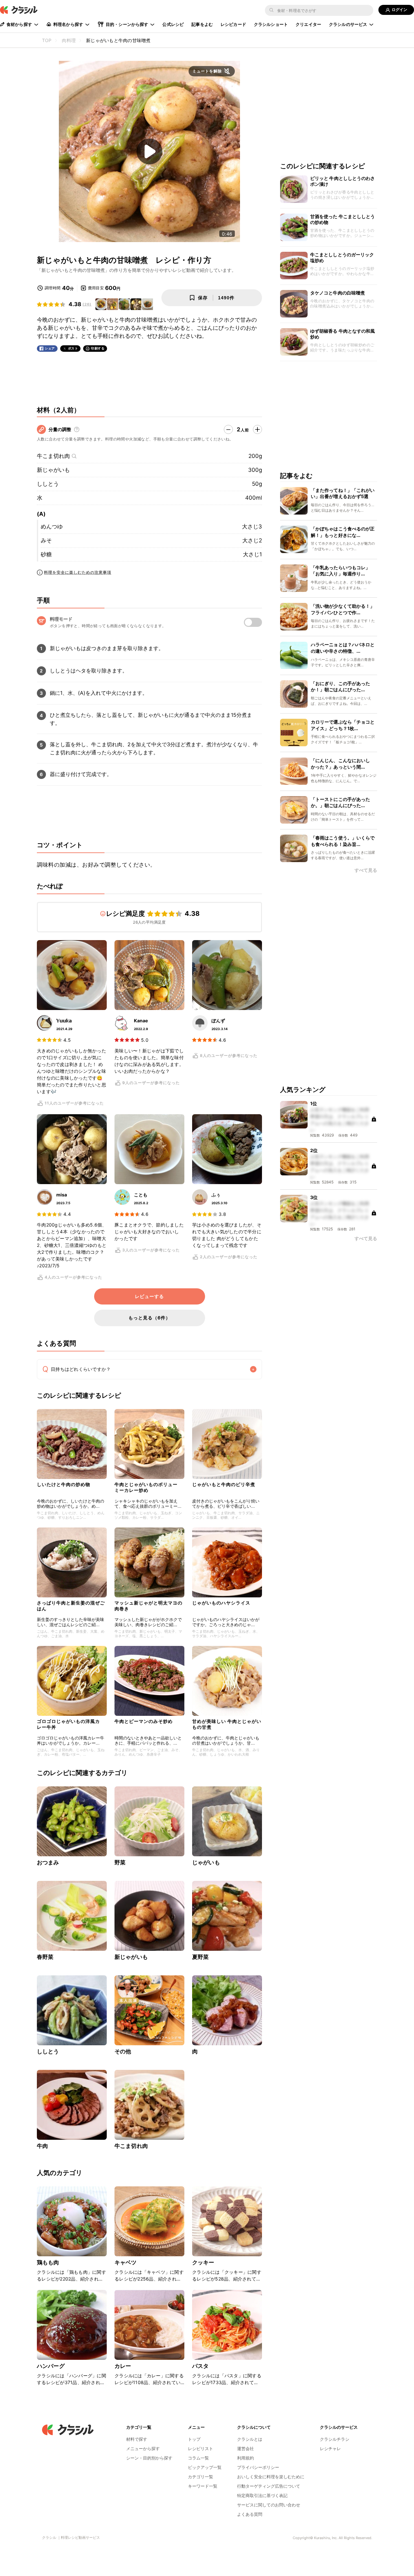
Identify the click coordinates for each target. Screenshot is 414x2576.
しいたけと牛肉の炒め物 (64, 1484)
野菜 (120, 1862)
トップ (194, 2439)
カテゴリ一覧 (201, 2477)
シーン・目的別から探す (149, 2458)
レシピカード (233, 24)
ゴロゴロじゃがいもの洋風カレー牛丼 (68, 1724)
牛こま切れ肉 (53, 456)
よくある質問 (250, 2514)
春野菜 (45, 1957)
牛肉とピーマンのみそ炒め (144, 1721)
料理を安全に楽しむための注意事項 (78, 572)
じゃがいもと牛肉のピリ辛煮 (224, 1484)
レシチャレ (330, 2448)
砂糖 (46, 554)
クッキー (203, 2262)
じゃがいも (206, 1862)
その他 (123, 2051)
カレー (123, 2366)
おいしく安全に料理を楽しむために (271, 2477)
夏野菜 (200, 1957)
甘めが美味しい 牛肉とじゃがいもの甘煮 (227, 1724)
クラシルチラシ (335, 2439)
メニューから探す (143, 2448)
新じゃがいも (53, 470)
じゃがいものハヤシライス (221, 1603)
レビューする (149, 1296)
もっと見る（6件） (149, 1318)
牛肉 (42, 2146)
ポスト (73, 348)
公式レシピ (173, 24)
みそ (46, 540)
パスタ (200, 2366)
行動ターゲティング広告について (269, 2486)
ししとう (48, 484)
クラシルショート (271, 24)
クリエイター (308, 24)
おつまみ (48, 1862)
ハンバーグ (51, 2366)
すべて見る (366, 870)
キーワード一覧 (203, 2486)
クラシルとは (250, 2439)
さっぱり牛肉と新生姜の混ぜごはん (71, 1606)
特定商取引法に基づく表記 (262, 2495)
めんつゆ (52, 527)
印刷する (98, 348)
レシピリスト (201, 2448)
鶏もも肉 (48, 2262)
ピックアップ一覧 (205, 2467)
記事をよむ (202, 24)
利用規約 (245, 2458)
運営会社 (245, 2448)
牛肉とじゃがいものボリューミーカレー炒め (146, 1487)
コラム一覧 (198, 2458)
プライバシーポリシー (258, 2467)
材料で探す (137, 2439)
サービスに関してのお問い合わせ (269, 2505)
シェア (50, 348)
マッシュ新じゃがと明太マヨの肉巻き (148, 1606)
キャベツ (126, 2262)
